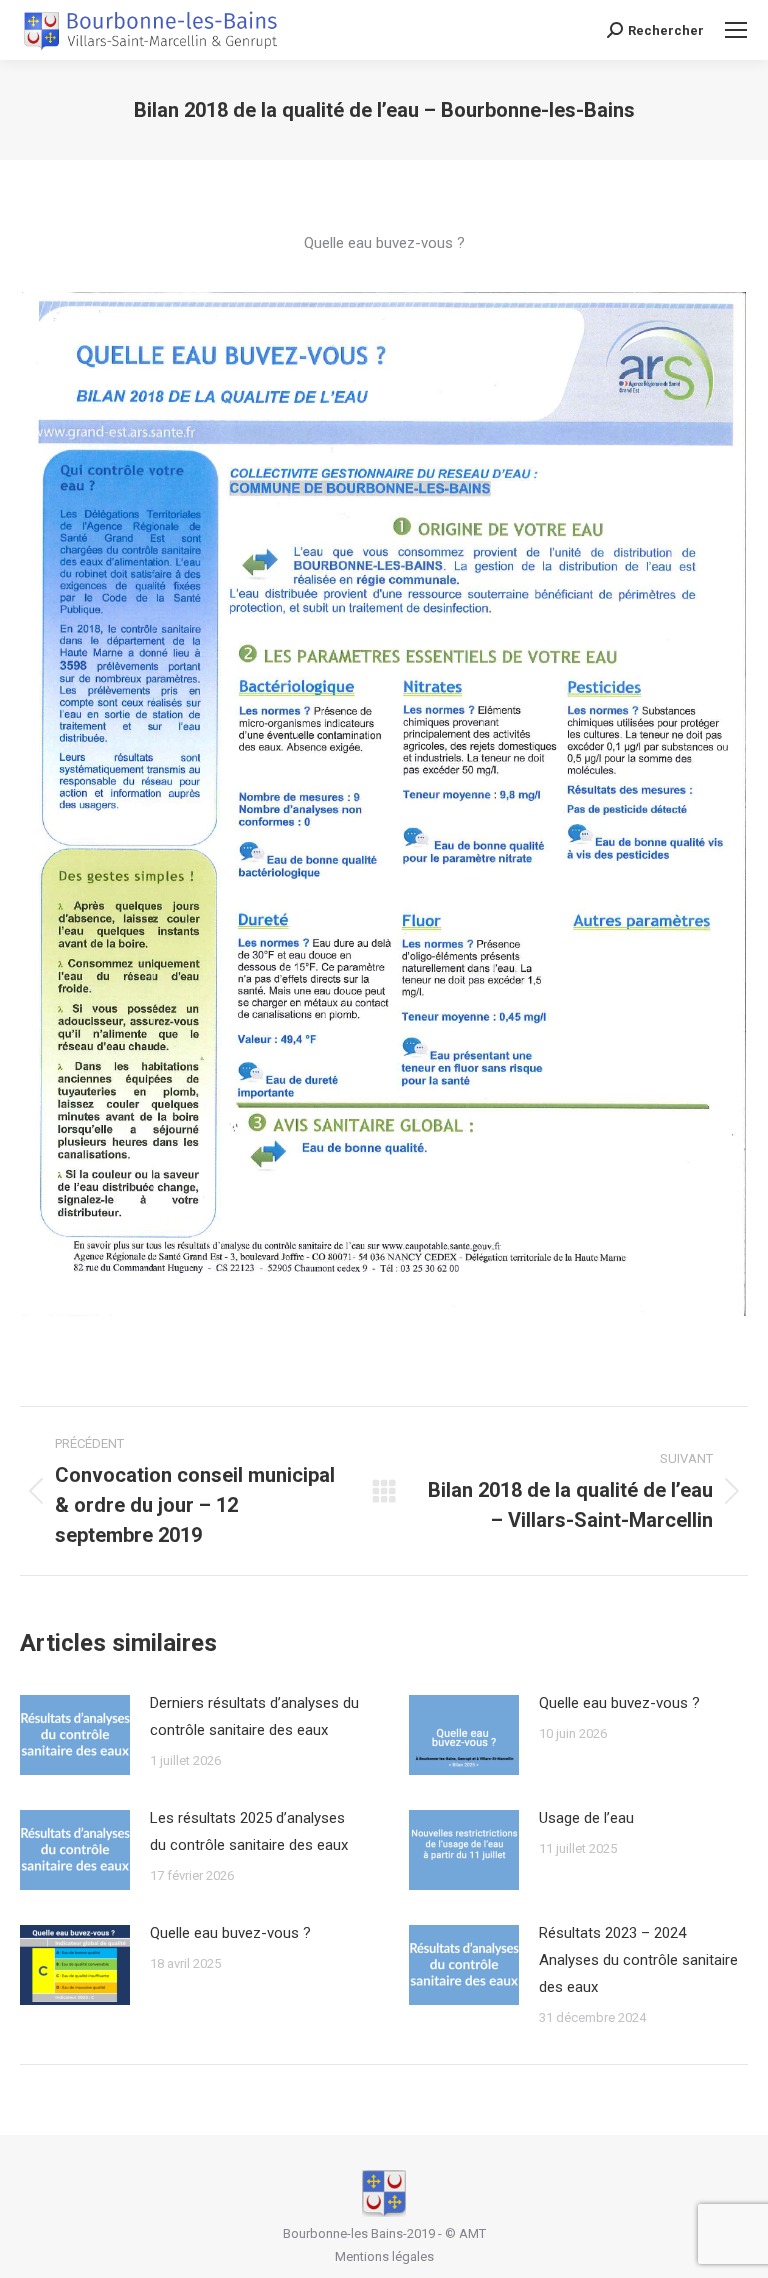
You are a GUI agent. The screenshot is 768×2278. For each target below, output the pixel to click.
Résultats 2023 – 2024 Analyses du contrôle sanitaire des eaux (638, 1960)
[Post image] (75, 1735)
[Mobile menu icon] (736, 30)
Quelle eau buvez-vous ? (619, 1703)
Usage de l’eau (586, 1818)
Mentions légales (384, 2256)
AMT (472, 2233)
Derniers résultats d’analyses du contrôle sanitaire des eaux (254, 1716)
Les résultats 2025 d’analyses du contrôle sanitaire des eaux (249, 1831)
